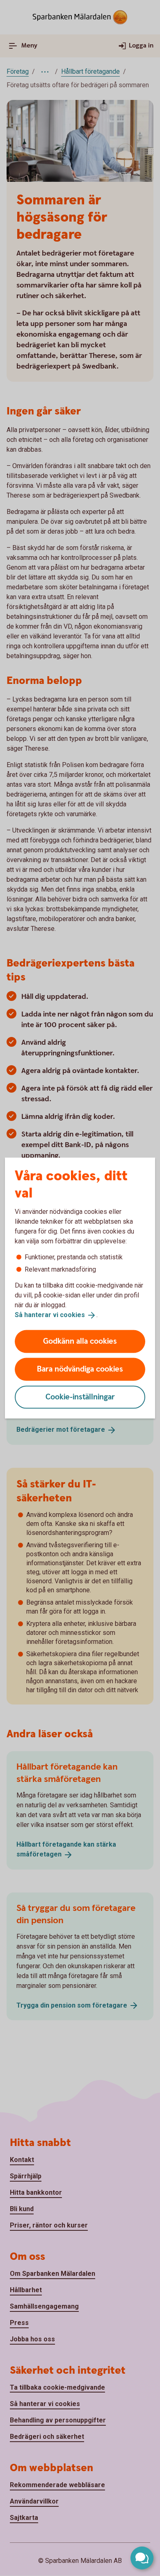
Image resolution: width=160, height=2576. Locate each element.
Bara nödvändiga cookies (80, 1369)
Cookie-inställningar (80, 1397)
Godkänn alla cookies (80, 1341)
